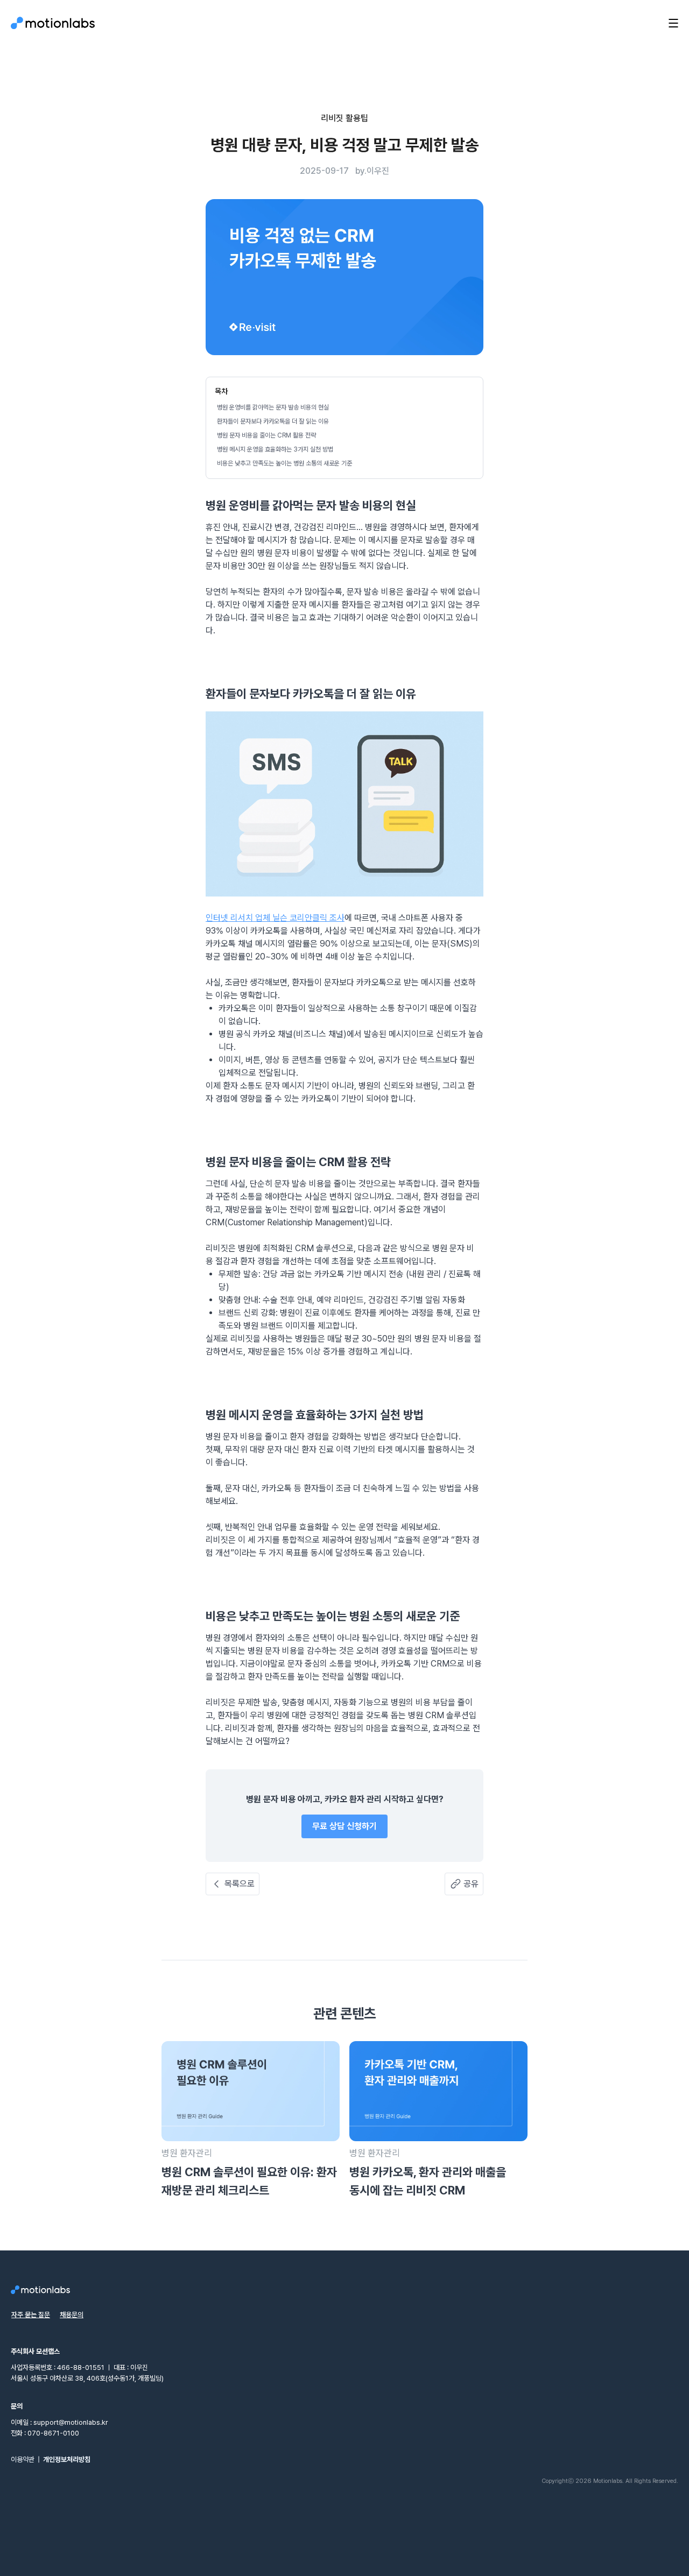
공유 (471, 1884)
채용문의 (72, 2315)
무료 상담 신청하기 (344, 1826)
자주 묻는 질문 (31, 2315)
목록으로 (240, 1884)
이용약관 (23, 2459)
